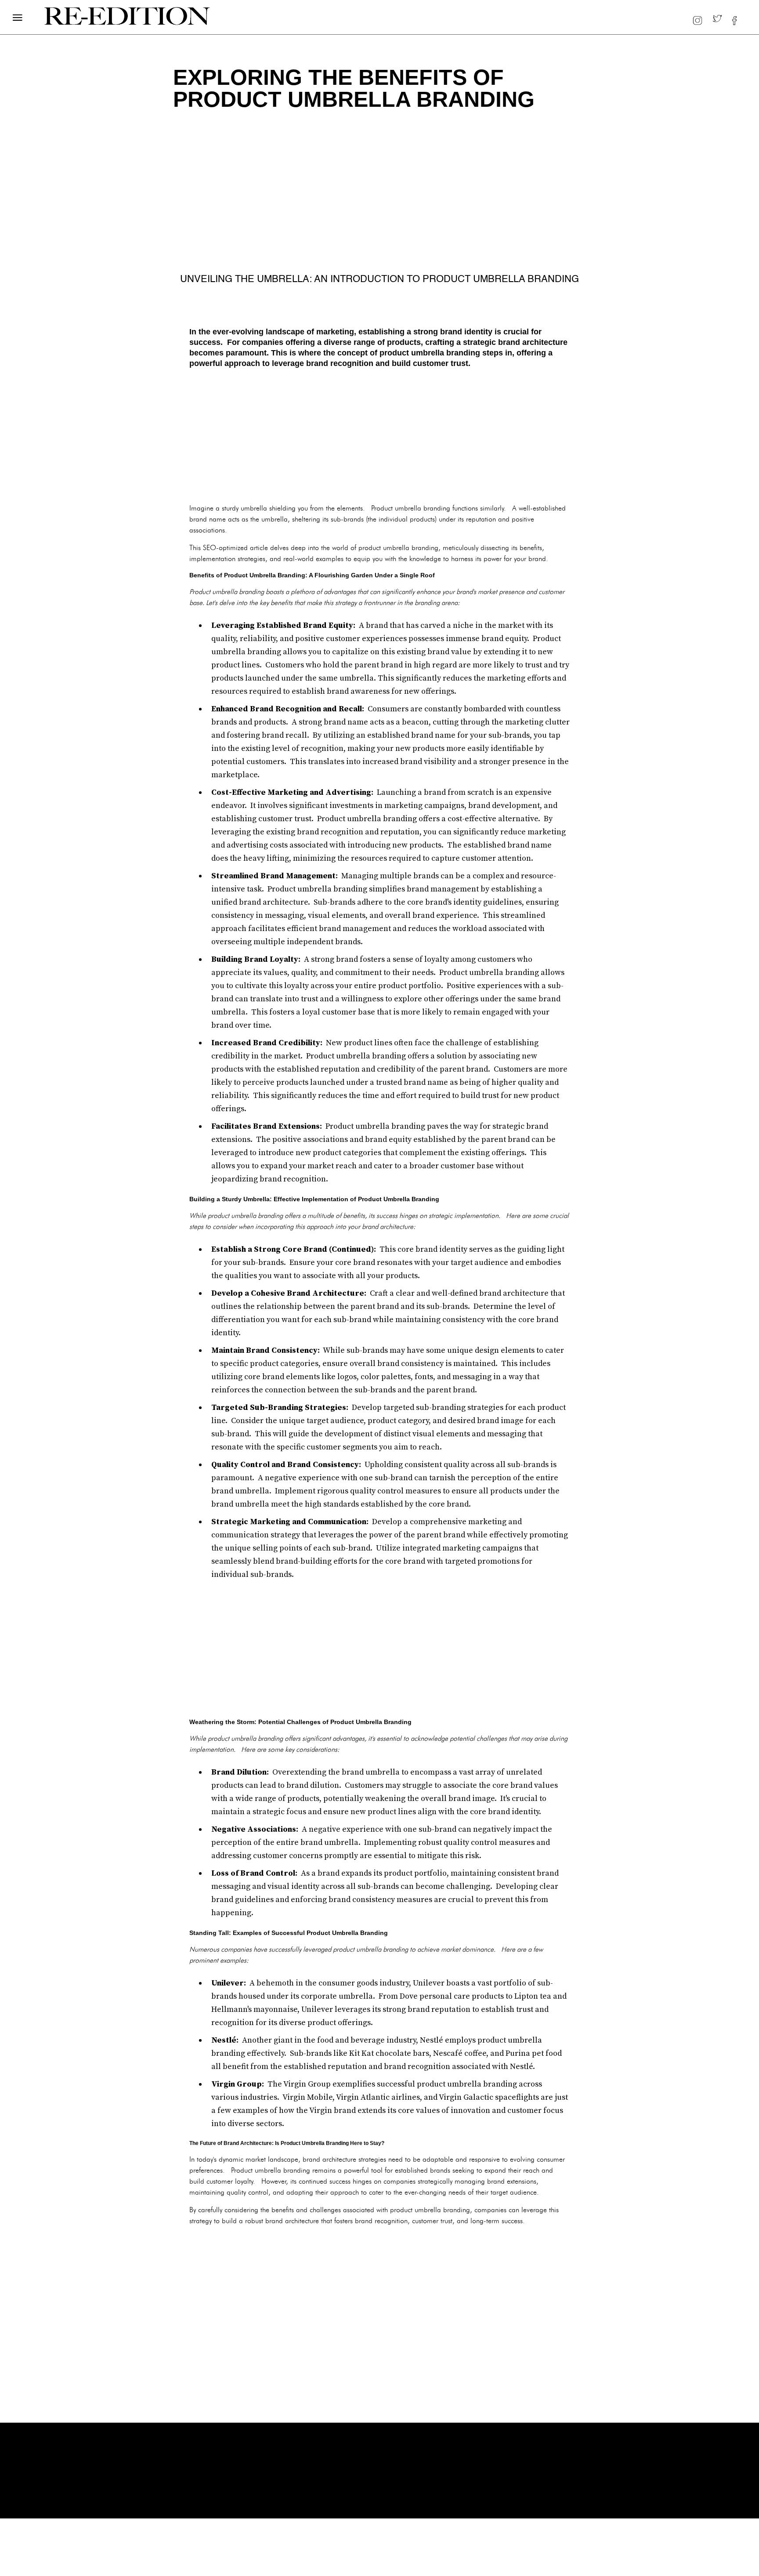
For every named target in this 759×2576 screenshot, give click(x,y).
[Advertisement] (379, 435)
